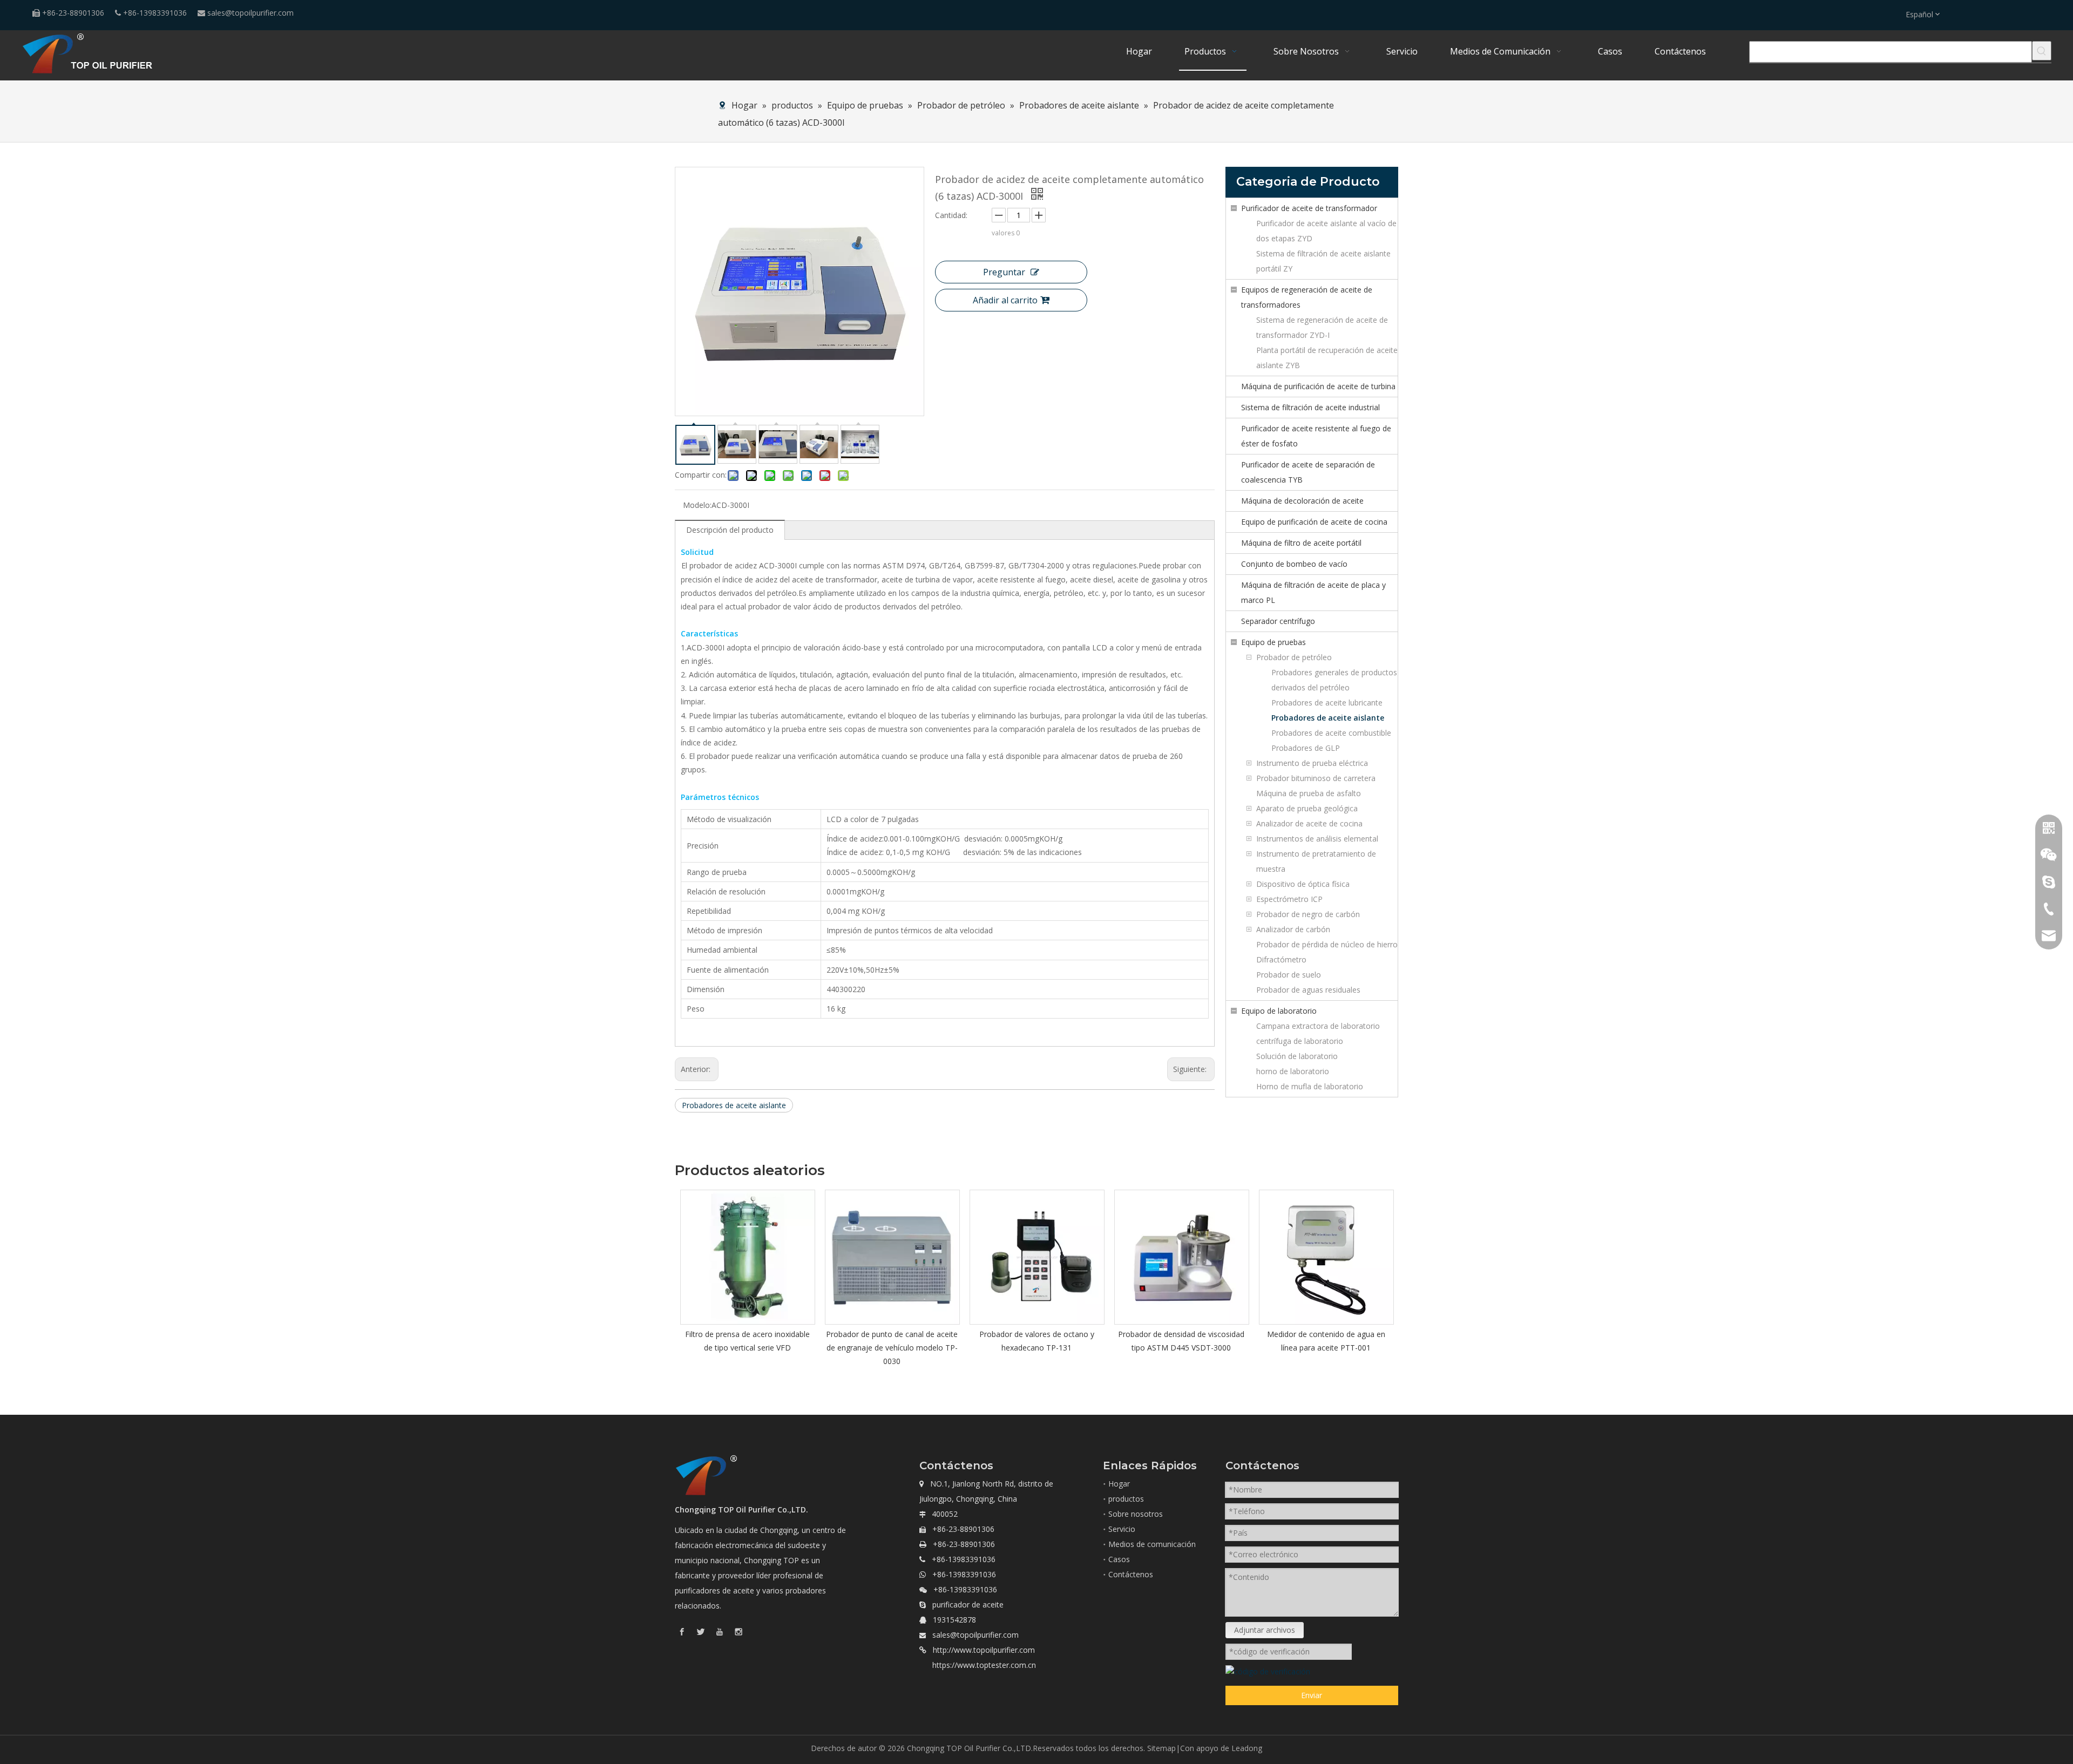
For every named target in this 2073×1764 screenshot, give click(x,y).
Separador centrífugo (1278, 621)
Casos (1119, 1559)
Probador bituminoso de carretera (1316, 778)
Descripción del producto (730, 530)
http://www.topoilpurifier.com (984, 1650)
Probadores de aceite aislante (734, 1105)
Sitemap (1161, 1748)
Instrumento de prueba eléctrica (1312, 763)
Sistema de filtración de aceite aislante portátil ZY (1323, 261)
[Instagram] (739, 1631)
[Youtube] (720, 1631)
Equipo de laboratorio (1279, 1011)
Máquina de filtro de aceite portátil (1301, 543)
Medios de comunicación (1152, 1544)
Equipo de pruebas (1273, 642)
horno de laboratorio (1293, 1071)
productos (1126, 1499)
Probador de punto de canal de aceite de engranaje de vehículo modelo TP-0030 (892, 1348)
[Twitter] (701, 1631)
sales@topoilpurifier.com (250, 13)
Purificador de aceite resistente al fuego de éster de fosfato (1316, 436)
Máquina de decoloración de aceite (1302, 501)
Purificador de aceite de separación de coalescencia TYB (1308, 472)
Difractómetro (1281, 959)
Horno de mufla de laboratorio (1310, 1086)
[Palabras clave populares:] (2042, 51)
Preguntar (1004, 272)
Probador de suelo (1289, 975)
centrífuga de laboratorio (1300, 1041)
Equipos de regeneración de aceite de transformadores (1307, 297)
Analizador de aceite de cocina (1309, 823)
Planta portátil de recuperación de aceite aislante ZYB (1327, 358)
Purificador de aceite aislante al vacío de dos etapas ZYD (1326, 231)
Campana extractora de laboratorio (1318, 1026)
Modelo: (697, 505)
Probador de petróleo (1294, 657)
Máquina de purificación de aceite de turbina (1318, 386)
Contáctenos (1131, 1574)
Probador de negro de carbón (1308, 914)
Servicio (1122, 1529)
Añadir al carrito (1005, 300)
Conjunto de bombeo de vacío (1294, 564)
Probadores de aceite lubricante (1327, 703)
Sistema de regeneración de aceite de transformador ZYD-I (1322, 327)
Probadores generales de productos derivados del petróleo (1334, 680)
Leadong (1247, 1748)
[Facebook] (682, 1631)
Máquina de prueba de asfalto (1309, 793)
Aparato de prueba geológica (1307, 808)
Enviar (1312, 1695)
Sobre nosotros (1136, 1514)
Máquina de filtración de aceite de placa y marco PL (1313, 592)
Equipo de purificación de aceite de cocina (1314, 522)
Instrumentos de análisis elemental (1317, 839)
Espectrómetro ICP (1289, 899)
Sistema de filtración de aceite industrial (1310, 407)
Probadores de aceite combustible (1331, 733)
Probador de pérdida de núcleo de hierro (1327, 944)
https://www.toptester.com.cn (984, 1665)
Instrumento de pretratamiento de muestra (1316, 861)
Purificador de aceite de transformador (1309, 208)
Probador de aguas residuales (1308, 990)
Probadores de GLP (1306, 748)
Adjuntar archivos (1265, 1630)
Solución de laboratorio (1297, 1056)
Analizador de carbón (1293, 929)
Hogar (1119, 1484)
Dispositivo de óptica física (1303, 884)
